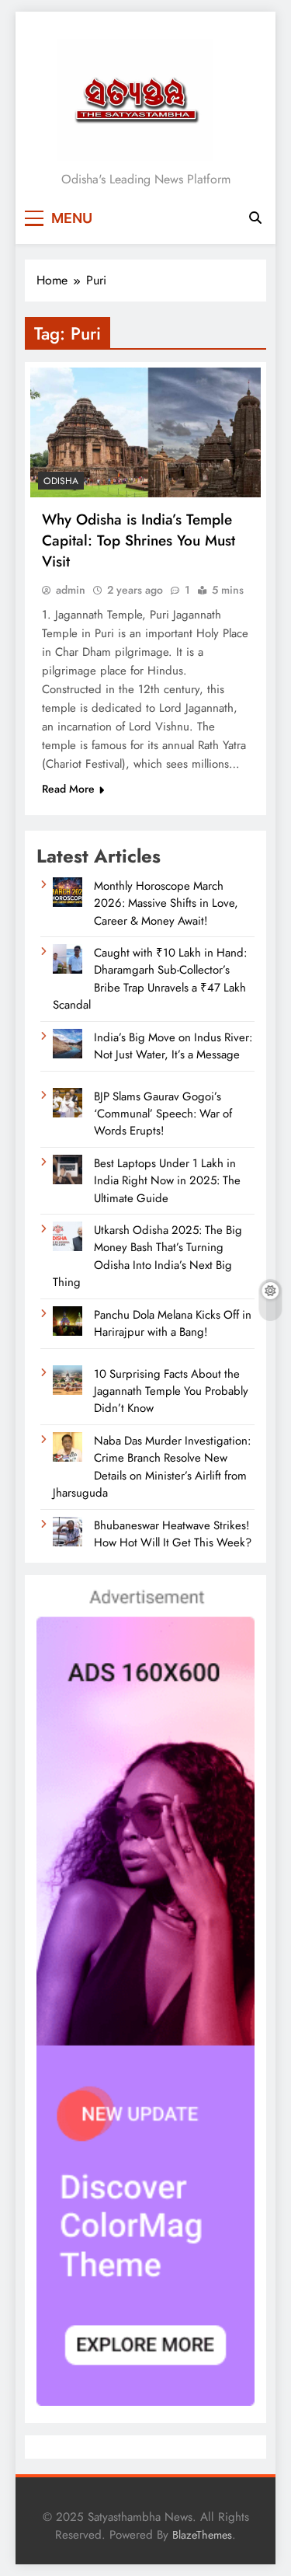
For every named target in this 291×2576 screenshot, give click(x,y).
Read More (68, 789)
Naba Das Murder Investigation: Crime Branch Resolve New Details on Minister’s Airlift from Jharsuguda (152, 1467)
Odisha (61, 481)
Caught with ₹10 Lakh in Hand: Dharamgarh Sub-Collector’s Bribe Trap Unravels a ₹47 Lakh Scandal (150, 979)
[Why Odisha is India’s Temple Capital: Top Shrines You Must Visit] (145, 432)
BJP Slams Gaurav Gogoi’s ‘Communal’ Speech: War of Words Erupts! (163, 1114)
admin (71, 590)
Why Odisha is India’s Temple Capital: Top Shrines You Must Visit (139, 540)
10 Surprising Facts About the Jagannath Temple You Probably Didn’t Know (171, 1391)
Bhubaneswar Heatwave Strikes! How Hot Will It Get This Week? (173, 1534)
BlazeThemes (202, 2535)
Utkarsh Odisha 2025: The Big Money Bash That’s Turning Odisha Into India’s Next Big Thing (147, 1256)
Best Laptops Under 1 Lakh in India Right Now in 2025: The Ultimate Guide (167, 1181)
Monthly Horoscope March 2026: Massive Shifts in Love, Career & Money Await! (166, 903)
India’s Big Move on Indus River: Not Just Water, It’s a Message (173, 1046)
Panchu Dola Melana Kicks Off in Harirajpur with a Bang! (173, 1323)
